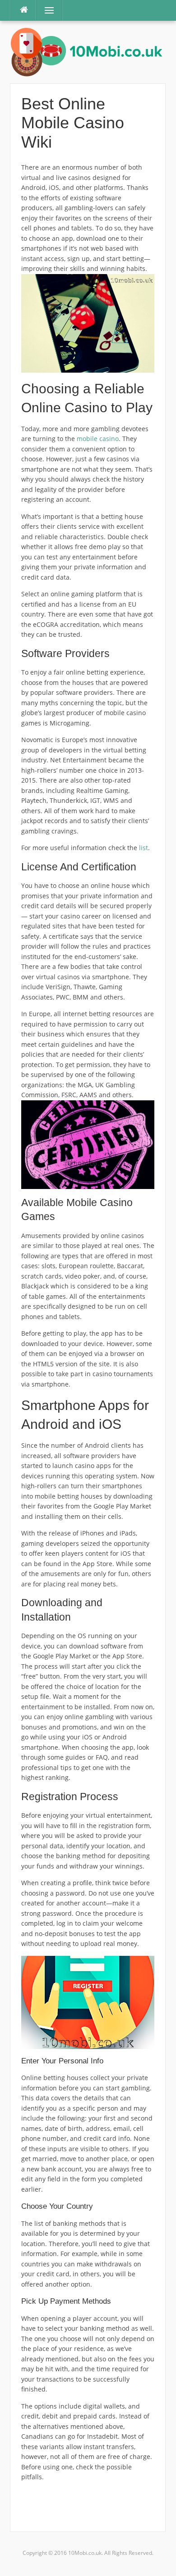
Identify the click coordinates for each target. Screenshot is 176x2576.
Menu (45, 10)
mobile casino (98, 439)
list (144, 848)
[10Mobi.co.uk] (88, 51)
